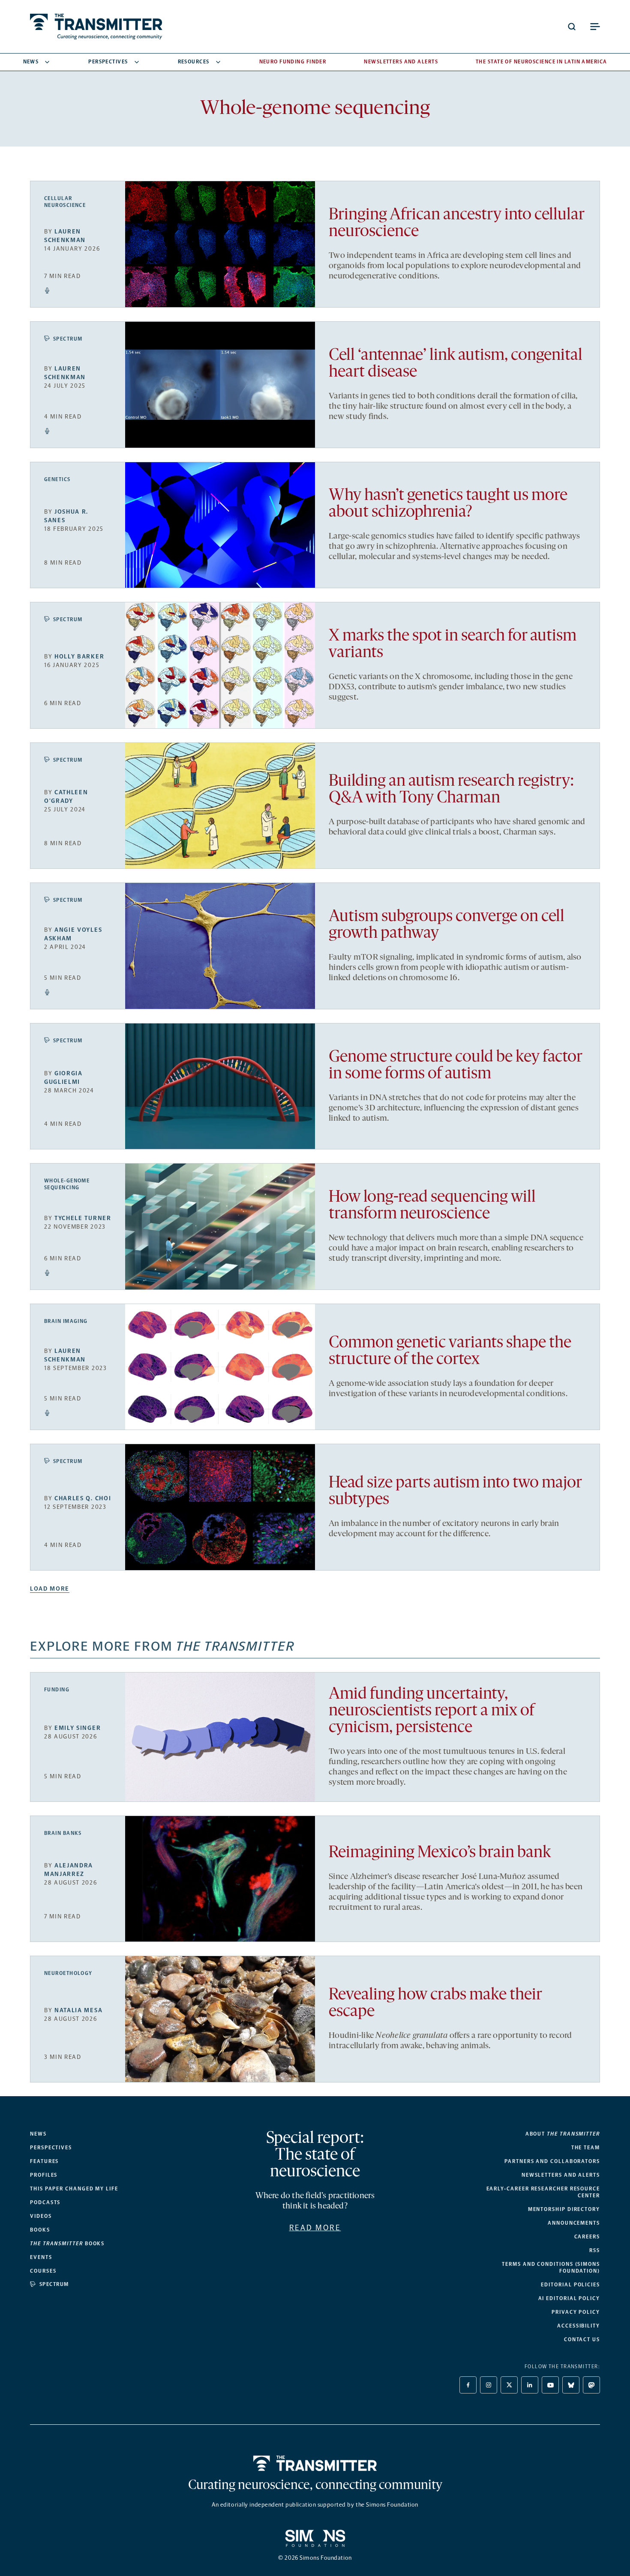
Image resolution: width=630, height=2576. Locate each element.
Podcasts (45, 2202)
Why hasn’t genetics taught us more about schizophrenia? (448, 504)
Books (40, 2230)
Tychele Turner (83, 1218)
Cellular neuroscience (65, 202)
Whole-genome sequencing (67, 1184)
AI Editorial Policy (569, 2298)
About (563, 2134)
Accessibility (579, 2326)
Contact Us (582, 2340)
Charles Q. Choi (83, 1498)
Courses (43, 2271)
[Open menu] (595, 27)
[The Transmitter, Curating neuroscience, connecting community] (96, 27)
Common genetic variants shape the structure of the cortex (450, 1352)
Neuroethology (68, 1973)
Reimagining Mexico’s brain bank (440, 1853)
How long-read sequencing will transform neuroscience (432, 1206)
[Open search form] (572, 27)
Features (44, 2161)
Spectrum (68, 339)
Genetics (57, 479)
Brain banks (63, 1833)
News (31, 62)
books (67, 2244)
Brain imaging (66, 1321)
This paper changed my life (74, 2189)
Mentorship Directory (564, 2209)
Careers (587, 2237)
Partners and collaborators (552, 2161)
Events (41, 2257)
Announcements (574, 2223)
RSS (595, 2250)
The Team (586, 2148)
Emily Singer (78, 1728)
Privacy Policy (576, 2312)
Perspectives (108, 62)
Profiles (44, 2175)
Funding (57, 1690)
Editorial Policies (570, 2285)
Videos (41, 2216)
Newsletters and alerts (561, 2175)
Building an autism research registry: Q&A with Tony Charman (451, 790)
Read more (315, 2228)
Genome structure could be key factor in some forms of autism (455, 1066)
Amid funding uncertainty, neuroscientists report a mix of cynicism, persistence (432, 1711)
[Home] (315, 2463)
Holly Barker (79, 657)
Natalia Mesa (78, 2010)
